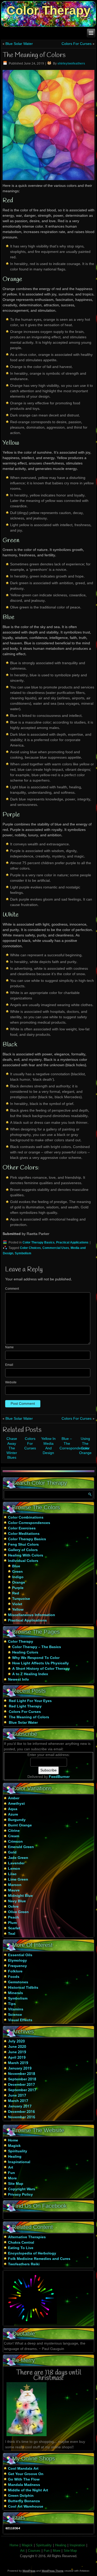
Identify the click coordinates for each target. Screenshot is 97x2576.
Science (15, 2015)
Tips (12, 2004)
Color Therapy (48, 10)
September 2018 (22, 2079)
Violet (17, 1604)
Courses (34, 2551)
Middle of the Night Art (28, 2490)
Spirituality (18, 2151)
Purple (18, 1588)
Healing (15, 2157)
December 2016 (21, 2112)
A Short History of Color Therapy (41, 1669)
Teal (12, 1934)
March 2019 (18, 2063)
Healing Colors (25, 1652)
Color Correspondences (29, 1523)
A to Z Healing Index (30, 1674)
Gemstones (18, 1982)
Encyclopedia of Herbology (32, 2253)
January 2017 (20, 2106)
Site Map (16, 2184)
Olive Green (18, 1912)
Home (13, 2140)
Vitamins (16, 2009)
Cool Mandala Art (23, 2469)
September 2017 (22, 2090)
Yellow (18, 1610)
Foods (14, 1977)
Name (9, 1347)
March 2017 (18, 2101)
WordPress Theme (53, 2571)
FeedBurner (59, 1777)
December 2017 (21, 2085)
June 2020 (17, 2047)
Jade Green (18, 1858)
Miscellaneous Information (32, 1615)
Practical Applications (72, 1243)
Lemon (14, 1869)
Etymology (17, 1961)
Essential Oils (20, 1955)
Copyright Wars (22, 2189)
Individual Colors (23, 1561)
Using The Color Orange (85, 1446)
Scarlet (14, 1928)
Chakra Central (21, 2243)
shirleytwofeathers (71, 64)
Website (11, 1383)
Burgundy (17, 1820)
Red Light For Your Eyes (30, 1701)
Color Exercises (22, 1528)
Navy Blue (17, 1901)
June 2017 (17, 2096)
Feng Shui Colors (23, 1545)
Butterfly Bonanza (24, 2501)
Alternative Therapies (27, 2237)
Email (9, 1365)
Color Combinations (26, 1518)
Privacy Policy (20, 2195)
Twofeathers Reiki (24, 2264)
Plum (12, 1923)
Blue (16, 1566)
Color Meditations (24, 1534)
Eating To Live (21, 2248)
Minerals (16, 1993)
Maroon (15, 1885)
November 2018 (22, 2074)
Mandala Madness (24, 2485)
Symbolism (23, 1254)
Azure (13, 1815)
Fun (12, 2173)
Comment (12, 1289)
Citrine (14, 1831)
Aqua (13, 1809)
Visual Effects (20, 2020)
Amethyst (16, 1804)
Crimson (15, 1842)
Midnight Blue (20, 1896)
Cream (14, 1836)
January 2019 (20, 2068)
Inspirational (19, 2162)
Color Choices (30, 1248)
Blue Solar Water (19, 44)
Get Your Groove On (26, 2474)
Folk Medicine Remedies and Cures (39, 2259)
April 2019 (17, 2058)
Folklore (15, 1971)
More (12, 2178)
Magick (14, 2146)
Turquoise (21, 1599)
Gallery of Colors (23, 1550)
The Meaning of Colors (29, 1717)
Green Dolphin (21, 2496)
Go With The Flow (24, 2479)
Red (16, 1593)
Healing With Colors (26, 1555)
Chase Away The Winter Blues (12, 1448)
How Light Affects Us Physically (40, 1663)
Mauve (14, 1890)
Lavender (16, 1863)
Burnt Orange (20, 1825)
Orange (19, 1583)
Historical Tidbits (23, 1988)
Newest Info (18, 1680)
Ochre (13, 1907)
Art (11, 2168)
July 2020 (16, 2041)
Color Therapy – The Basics (37, 1647)
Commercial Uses (56, 1248)
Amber (14, 1798)
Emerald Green (21, 1847)
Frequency (17, 1966)
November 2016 (22, 2117)
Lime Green (18, 1880)
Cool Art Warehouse (26, 2507)
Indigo (18, 1577)
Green (17, 1572)
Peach (13, 1917)
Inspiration (77, 2545)
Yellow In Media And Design (48, 1446)
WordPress (29, 2571)
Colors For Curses (77, 44)
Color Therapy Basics (39, 1243)
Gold (12, 1852)
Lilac (12, 1874)
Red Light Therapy (25, 1706)
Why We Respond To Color (36, 1658)
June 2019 (17, 2052)
